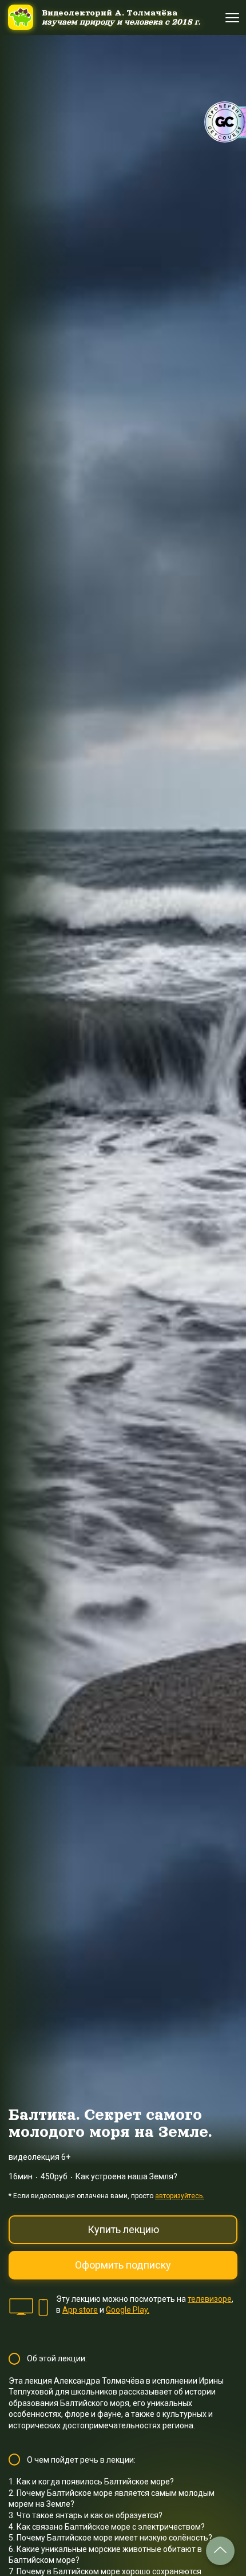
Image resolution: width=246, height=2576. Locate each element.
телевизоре (210, 2299)
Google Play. (128, 2310)
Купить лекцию (123, 2229)
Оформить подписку (123, 2265)
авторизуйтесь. (180, 2196)
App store (80, 2310)
